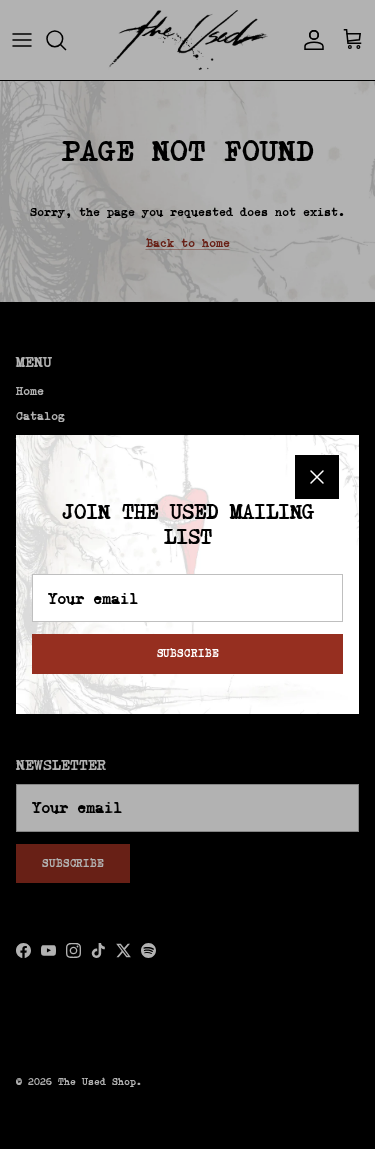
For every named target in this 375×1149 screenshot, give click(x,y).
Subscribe (188, 653)
